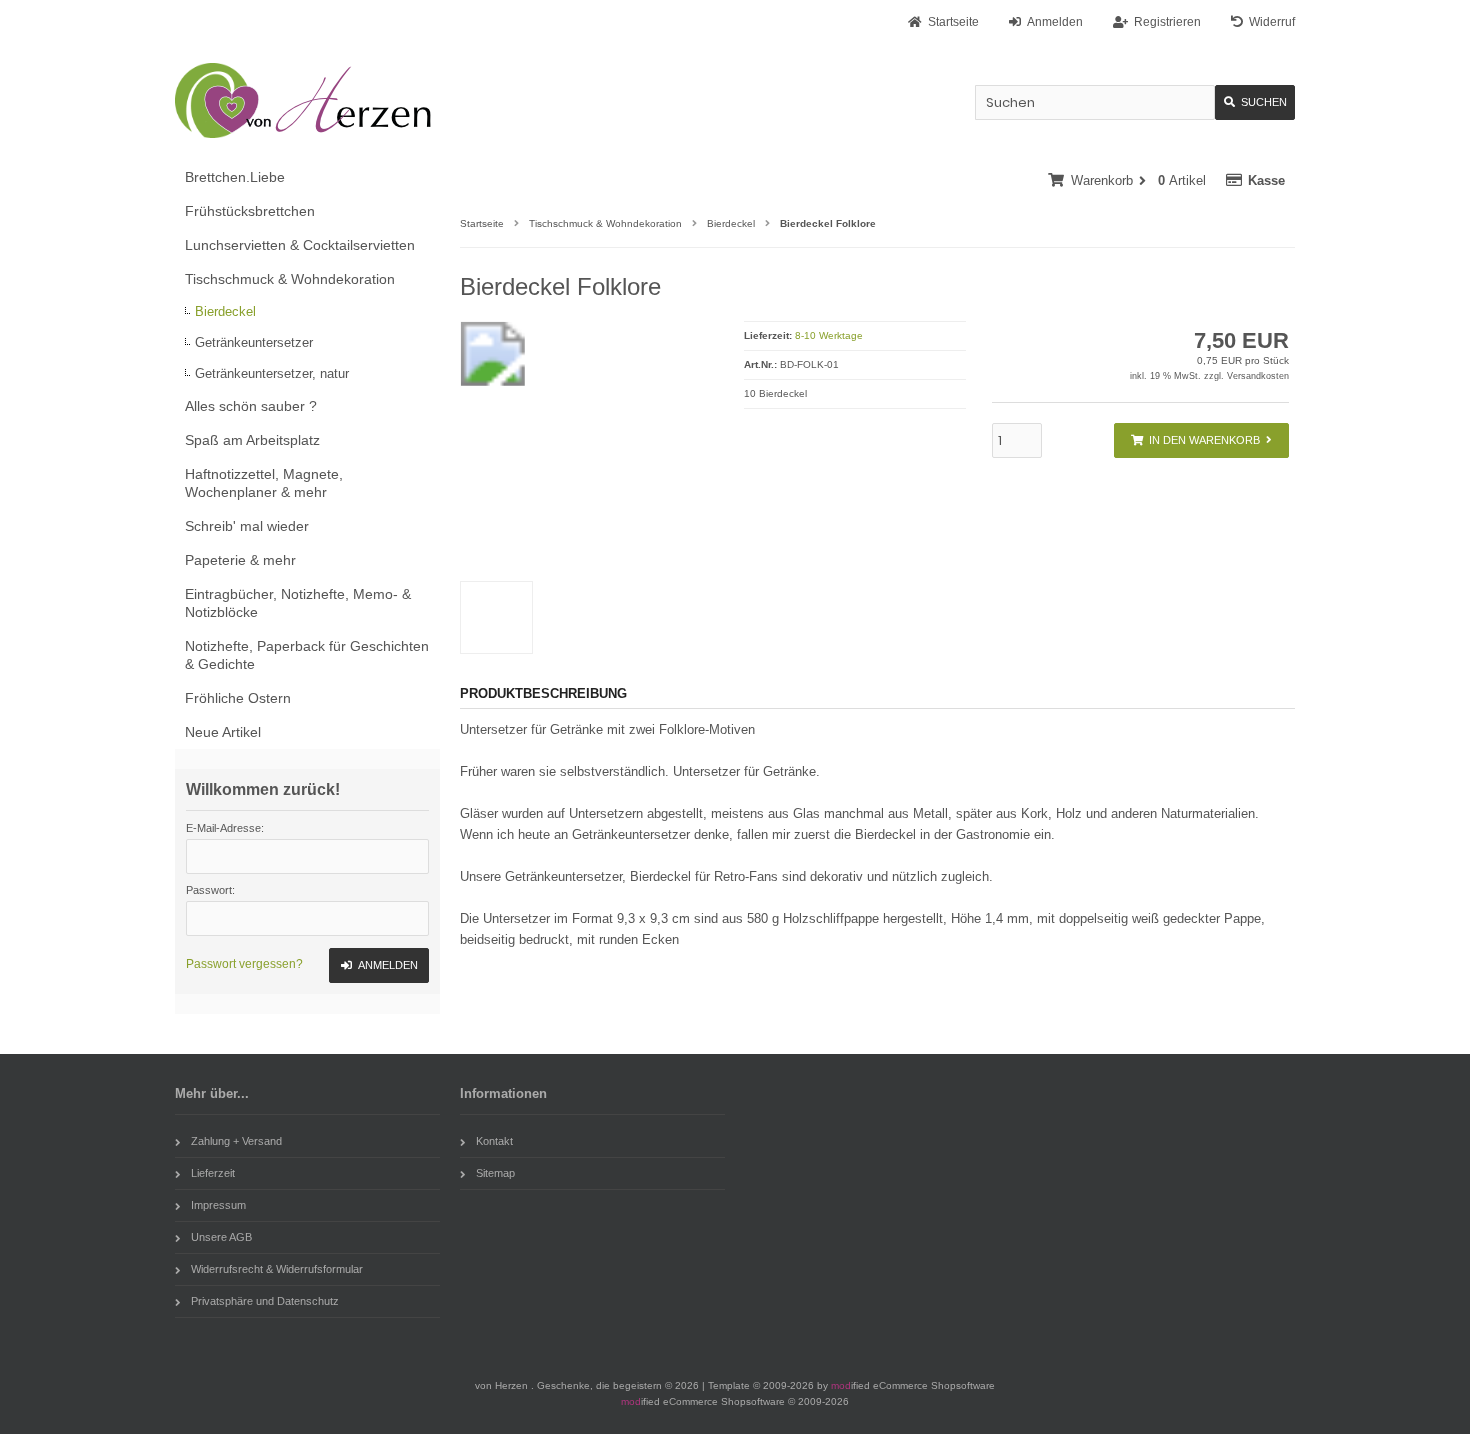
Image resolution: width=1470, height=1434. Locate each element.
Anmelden (379, 965)
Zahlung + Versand (236, 1141)
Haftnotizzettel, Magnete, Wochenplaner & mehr (264, 483)
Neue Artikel (223, 732)
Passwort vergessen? (244, 964)
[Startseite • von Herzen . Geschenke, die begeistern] (307, 100)
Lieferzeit (213, 1173)
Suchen (1255, 102)
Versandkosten (1258, 376)
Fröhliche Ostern (238, 698)
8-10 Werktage (829, 335)
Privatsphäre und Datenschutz (265, 1301)
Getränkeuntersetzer (254, 342)
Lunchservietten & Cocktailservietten (300, 245)
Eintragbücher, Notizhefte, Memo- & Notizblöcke (298, 603)
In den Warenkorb (1201, 440)
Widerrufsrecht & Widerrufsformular (277, 1269)
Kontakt (494, 1141)
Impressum (218, 1205)
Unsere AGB (221, 1237)
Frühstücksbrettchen (250, 211)
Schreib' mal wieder (247, 526)
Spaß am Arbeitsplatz (252, 440)
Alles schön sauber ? (251, 406)
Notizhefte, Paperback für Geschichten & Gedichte (307, 655)
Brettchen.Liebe (235, 177)
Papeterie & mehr (240, 560)
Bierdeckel (225, 311)
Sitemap (495, 1173)
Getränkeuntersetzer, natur (272, 373)
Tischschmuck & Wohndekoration (290, 279)
